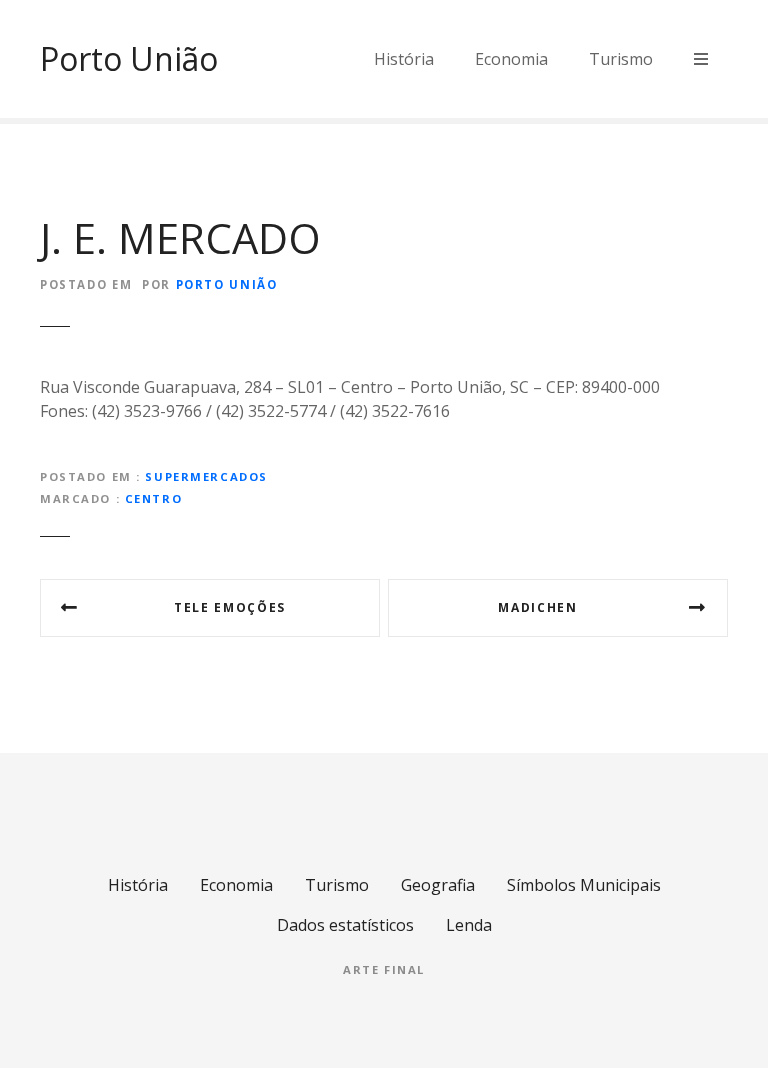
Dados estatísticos (345, 925)
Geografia (438, 885)
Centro (153, 498)
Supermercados (206, 476)
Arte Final (384, 969)
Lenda (469, 925)
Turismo (621, 59)
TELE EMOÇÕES (230, 607)
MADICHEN (537, 607)
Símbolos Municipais (584, 885)
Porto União (129, 58)
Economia (511, 59)
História (404, 59)
